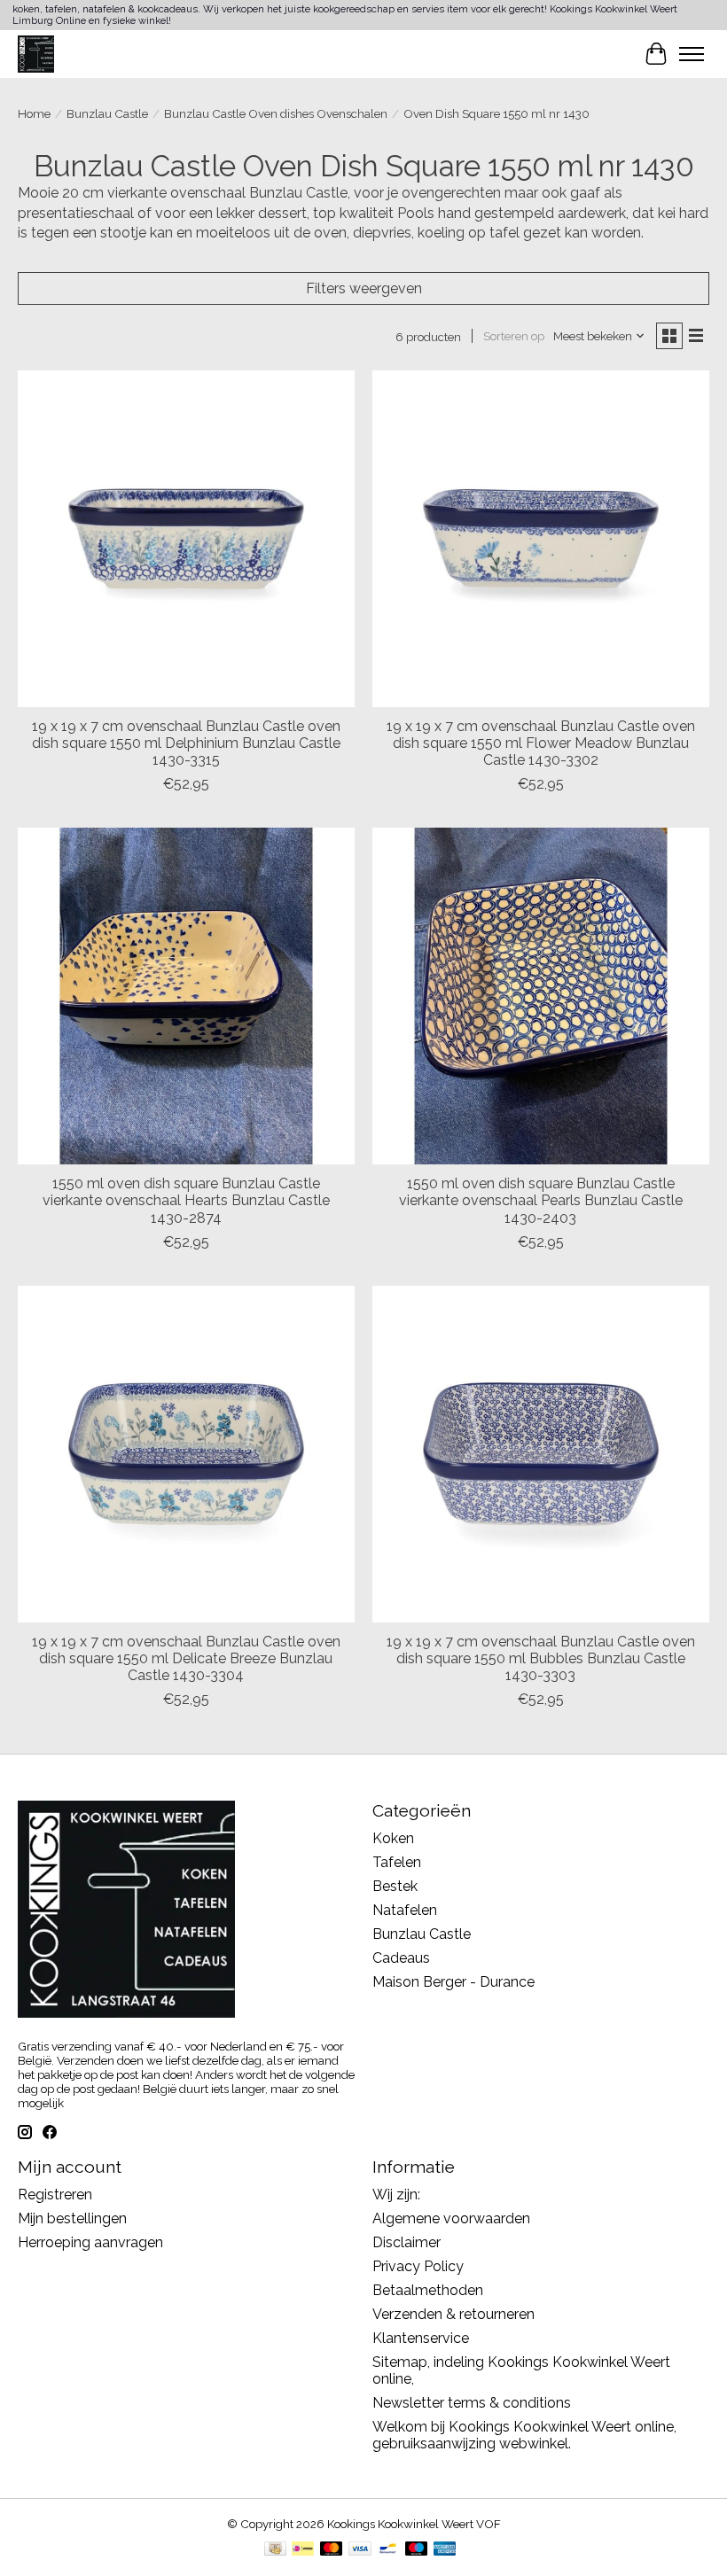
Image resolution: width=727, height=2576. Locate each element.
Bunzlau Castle (107, 113)
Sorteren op (514, 336)
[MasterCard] (332, 2550)
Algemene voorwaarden (451, 2218)
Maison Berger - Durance (453, 1982)
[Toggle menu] (692, 54)
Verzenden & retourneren (453, 2314)
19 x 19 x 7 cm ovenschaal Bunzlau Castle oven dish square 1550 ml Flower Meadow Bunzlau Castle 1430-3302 (541, 743)
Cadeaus (401, 1958)
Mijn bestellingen (72, 2218)
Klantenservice (421, 2338)
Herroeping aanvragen (90, 2242)
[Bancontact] (388, 2550)
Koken (393, 1838)
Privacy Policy (418, 2266)
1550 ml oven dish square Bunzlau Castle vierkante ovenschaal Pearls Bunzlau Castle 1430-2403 (541, 1200)
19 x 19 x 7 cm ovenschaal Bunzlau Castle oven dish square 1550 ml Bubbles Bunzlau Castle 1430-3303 (541, 1658)
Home (34, 113)
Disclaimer (406, 2242)
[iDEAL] (303, 2550)
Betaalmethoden (428, 2290)
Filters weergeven (364, 288)
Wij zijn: (396, 2195)
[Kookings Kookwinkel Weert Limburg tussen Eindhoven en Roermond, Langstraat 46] (36, 54)
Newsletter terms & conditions (472, 2403)
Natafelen (405, 1910)
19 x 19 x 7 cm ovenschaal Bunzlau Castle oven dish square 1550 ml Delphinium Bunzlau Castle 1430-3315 (186, 743)
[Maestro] (417, 2550)
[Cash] (275, 2550)
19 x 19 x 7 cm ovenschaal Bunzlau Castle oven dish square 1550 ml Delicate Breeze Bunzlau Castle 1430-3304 (186, 1658)
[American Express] (445, 2550)
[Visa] (360, 2550)
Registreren (55, 2195)
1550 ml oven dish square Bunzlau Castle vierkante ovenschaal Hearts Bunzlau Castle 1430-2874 (186, 1200)
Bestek (395, 1886)
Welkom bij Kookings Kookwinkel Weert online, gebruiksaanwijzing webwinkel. (524, 2435)
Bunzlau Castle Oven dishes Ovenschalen (276, 113)
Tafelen (397, 1862)
